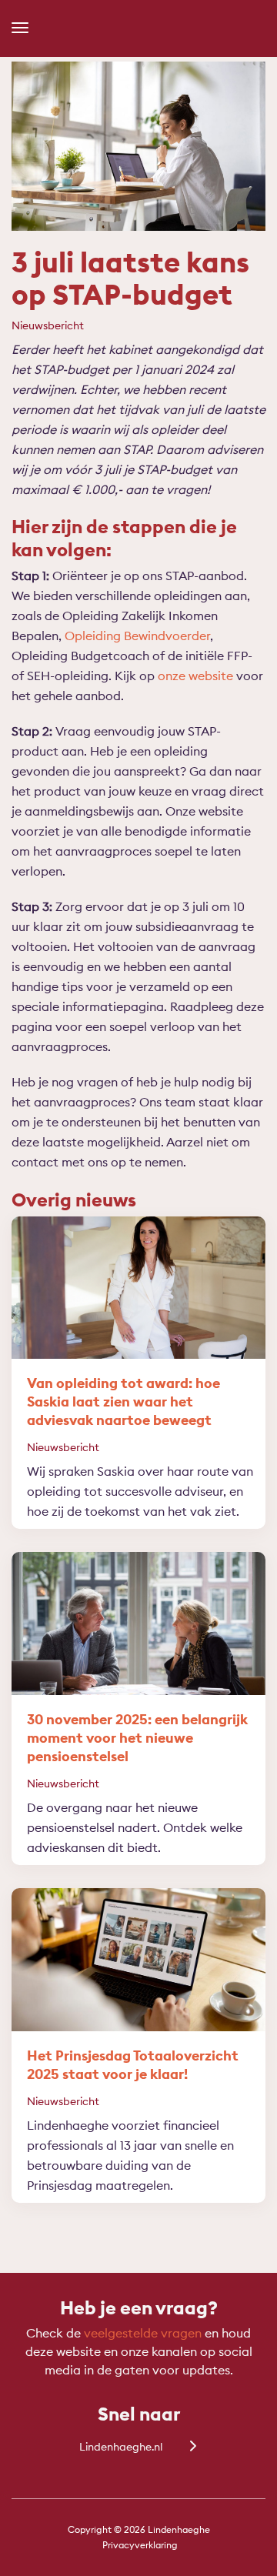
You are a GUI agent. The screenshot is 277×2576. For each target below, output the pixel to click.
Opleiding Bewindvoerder (137, 636)
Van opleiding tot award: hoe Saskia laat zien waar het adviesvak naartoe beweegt (123, 1401)
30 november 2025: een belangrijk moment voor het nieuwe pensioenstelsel (137, 1738)
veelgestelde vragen (143, 2333)
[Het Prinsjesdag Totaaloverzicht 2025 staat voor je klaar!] (138, 1960)
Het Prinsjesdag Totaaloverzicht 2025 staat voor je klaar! (133, 2065)
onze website (195, 676)
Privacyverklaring (140, 2545)
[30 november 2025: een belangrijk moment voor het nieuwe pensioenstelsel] (138, 1623)
